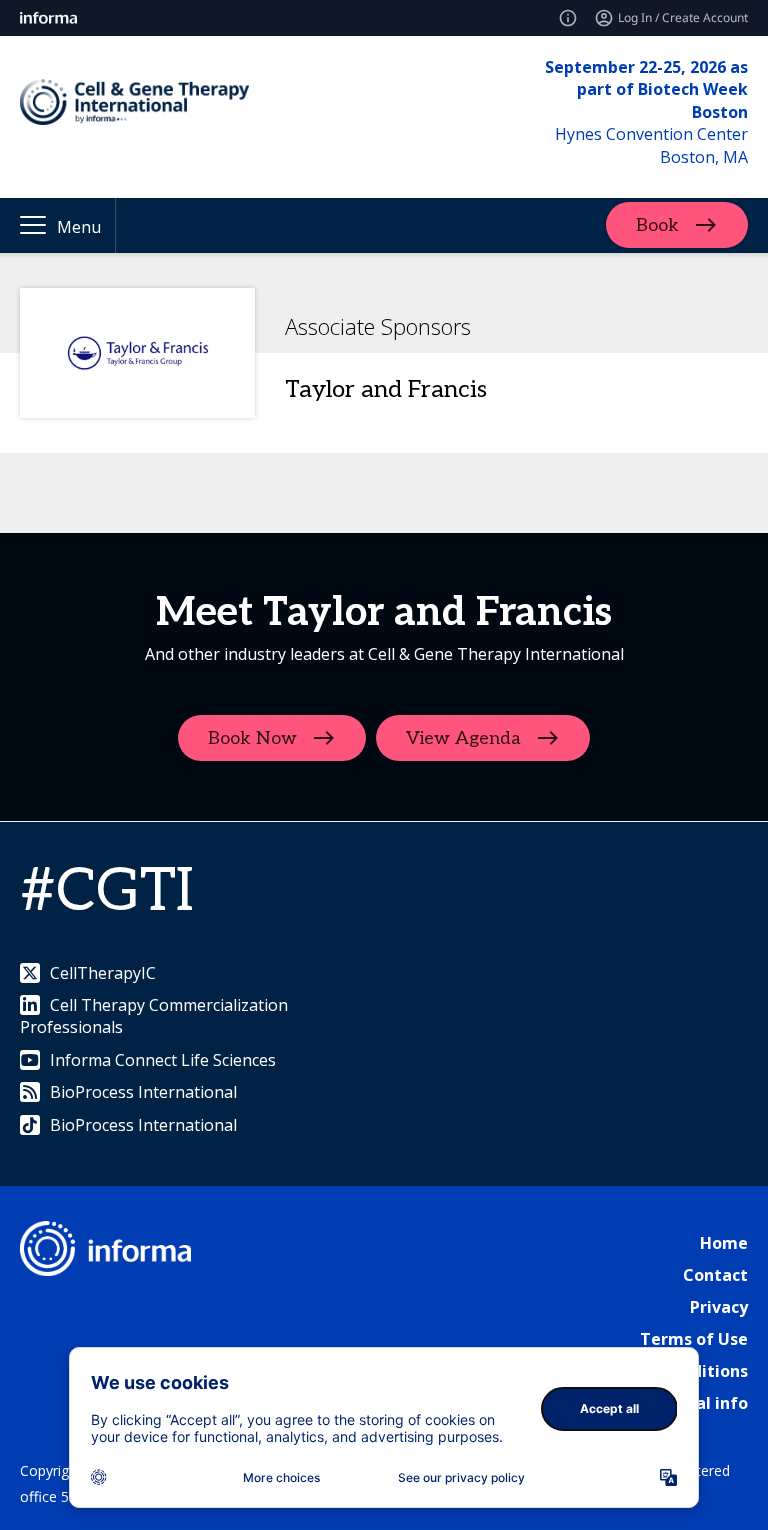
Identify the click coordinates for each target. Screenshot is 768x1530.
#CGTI (107, 892)
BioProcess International (143, 1092)
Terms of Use (694, 1339)
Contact (715, 1275)
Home (724, 1243)
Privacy (719, 1307)
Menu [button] (79, 227)
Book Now (252, 738)
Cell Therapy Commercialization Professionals (154, 1016)
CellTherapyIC (103, 973)
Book (657, 225)
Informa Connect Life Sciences (163, 1060)
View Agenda (463, 738)
